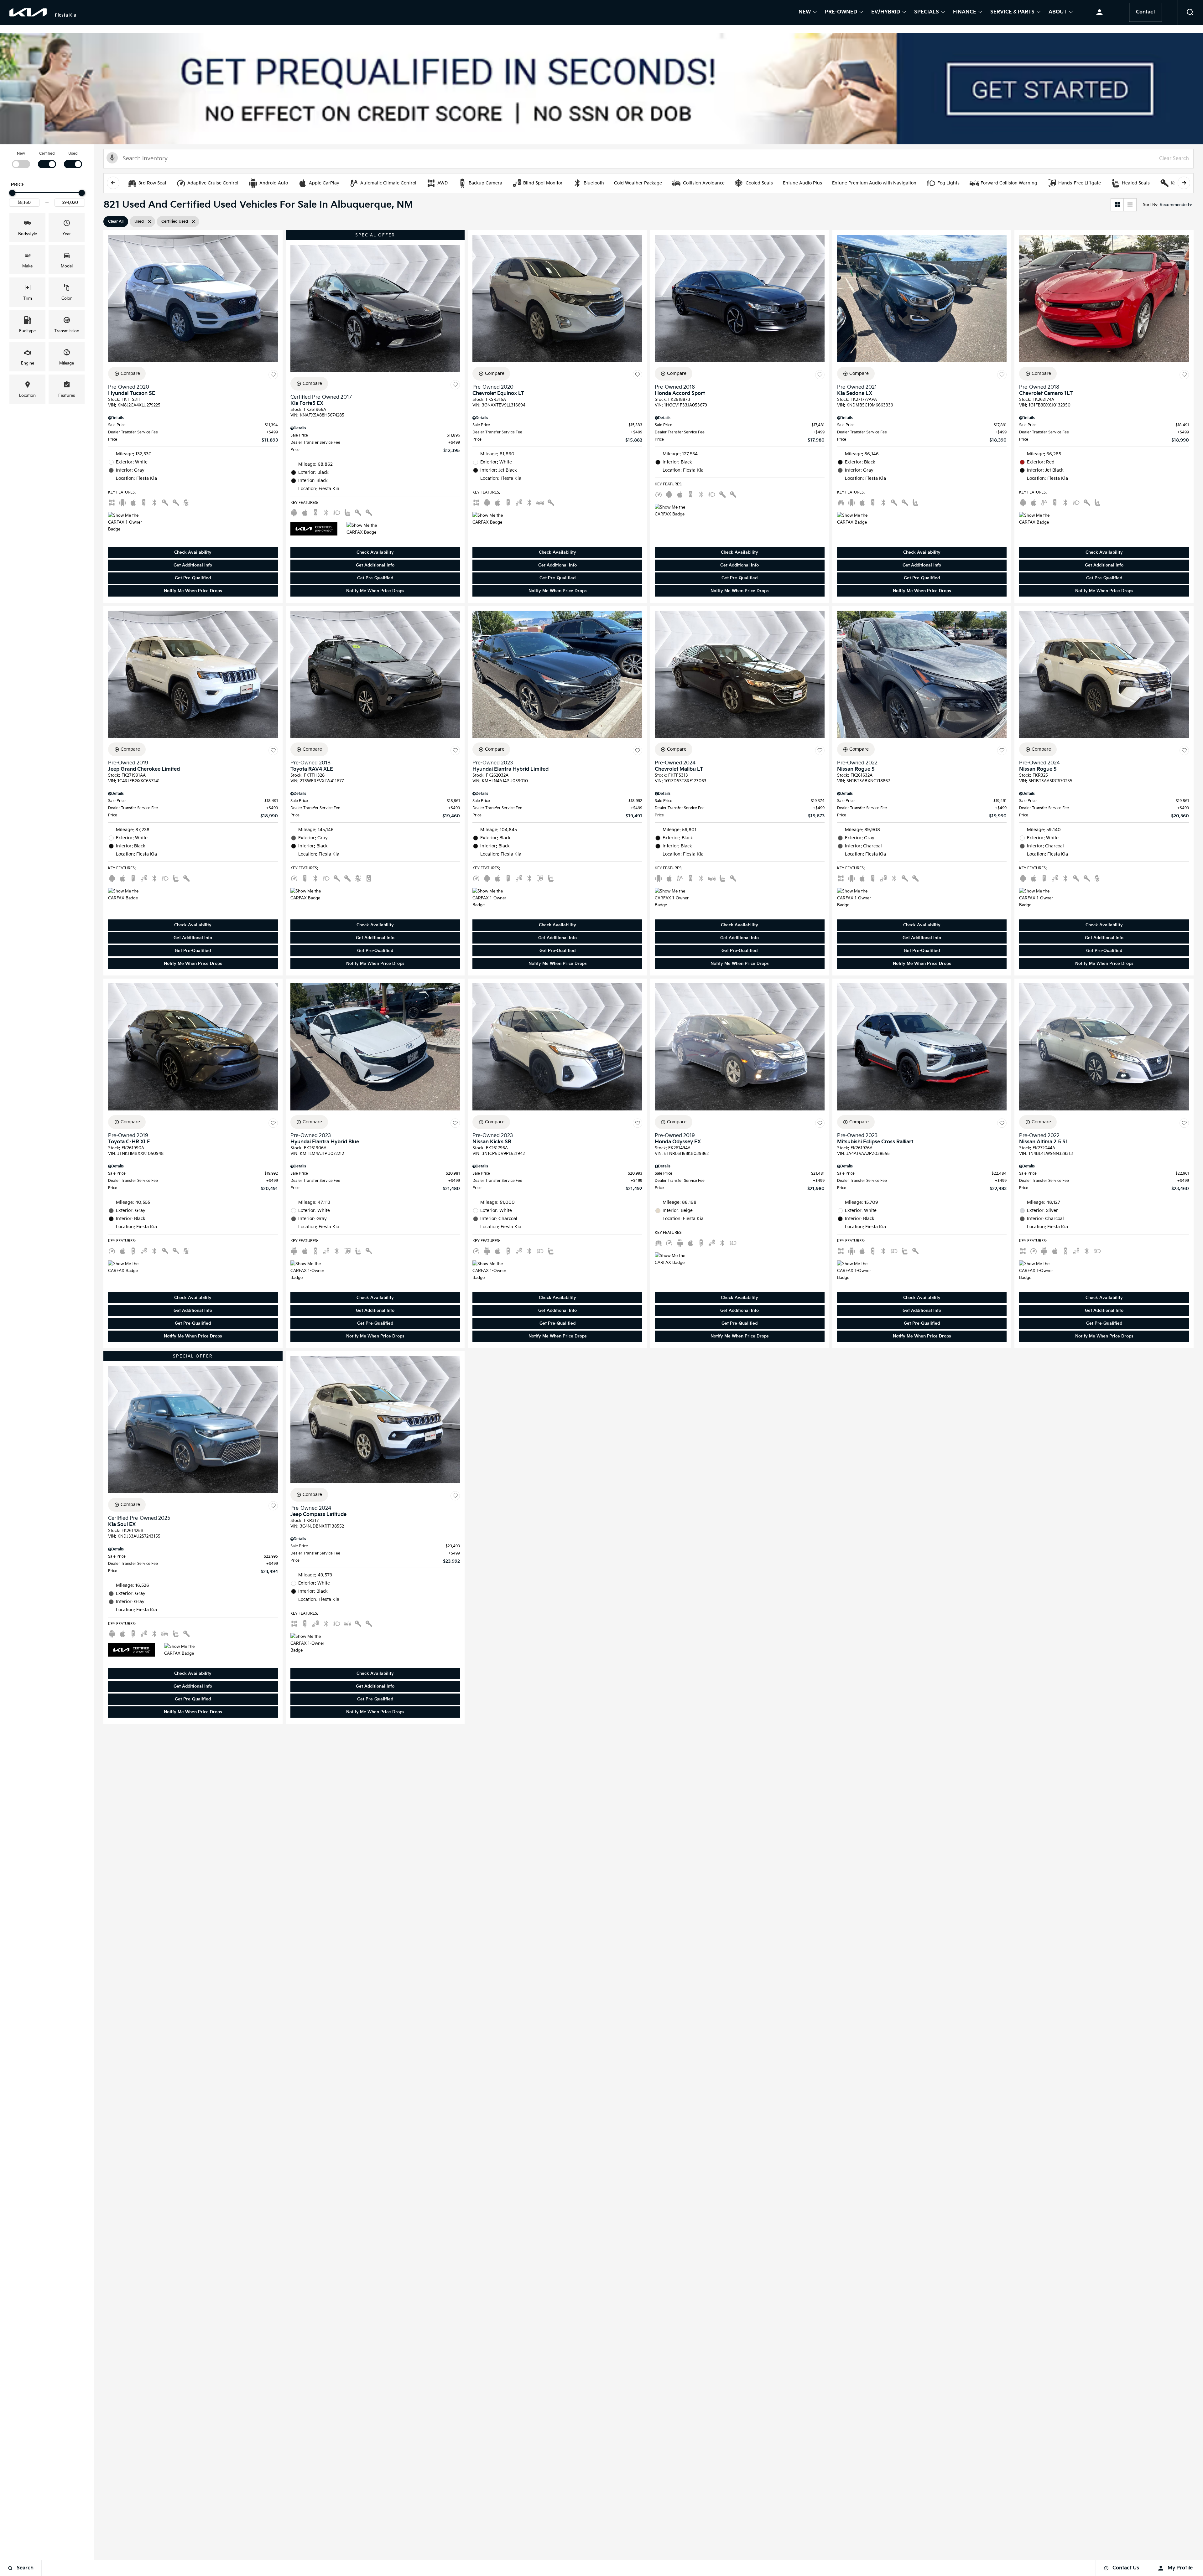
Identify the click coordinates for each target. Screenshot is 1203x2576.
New (805, 13)
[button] (1190, 13)
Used (73, 154)
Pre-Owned (841, 13)
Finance (965, 13)
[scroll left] (113, 183)
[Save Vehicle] (273, 375)
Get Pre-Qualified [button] (193, 578)
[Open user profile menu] (1099, 13)
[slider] (12, 193)
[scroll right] (1184, 183)
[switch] (21, 159)
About (1058, 13)
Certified (47, 154)
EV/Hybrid (886, 13)
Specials (927, 13)
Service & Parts (1012, 13)
